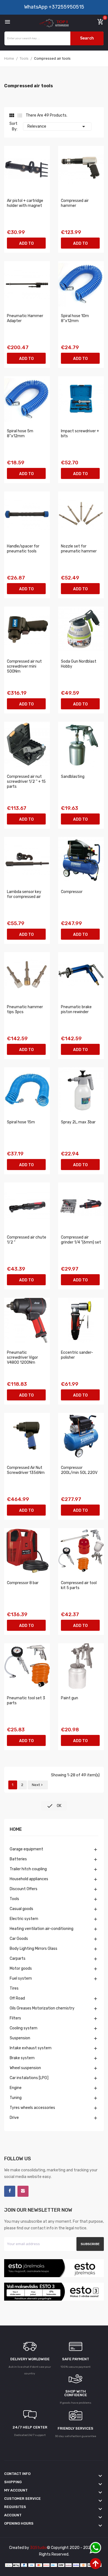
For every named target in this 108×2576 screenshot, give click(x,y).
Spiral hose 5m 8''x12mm (20, 434)
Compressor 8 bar (23, 1583)
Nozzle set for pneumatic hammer (79, 549)
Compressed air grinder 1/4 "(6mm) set (81, 1240)
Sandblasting (73, 777)
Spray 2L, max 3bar (78, 1122)
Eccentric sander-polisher (77, 1355)
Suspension (20, 2038)
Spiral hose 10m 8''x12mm (75, 318)
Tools (14, 1899)
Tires (14, 1988)
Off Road (17, 1998)
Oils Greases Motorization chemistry (42, 2008)
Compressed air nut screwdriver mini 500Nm (24, 666)
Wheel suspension (25, 2068)
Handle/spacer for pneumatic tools (23, 549)
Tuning (16, 2098)
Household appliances (29, 1879)
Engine (16, 2088)
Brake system (22, 2058)
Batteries (18, 1859)
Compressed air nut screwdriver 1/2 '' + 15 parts (26, 782)
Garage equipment (26, 1849)
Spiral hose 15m (21, 1122)
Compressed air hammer (75, 203)
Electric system (24, 1919)
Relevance (57, 127)
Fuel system (21, 1978)
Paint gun (70, 1698)
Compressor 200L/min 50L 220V (79, 1470)
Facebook (10, 2191)
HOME (16, 1830)
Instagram (23, 2191)
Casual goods (21, 1909)
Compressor (72, 892)
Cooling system (24, 2028)
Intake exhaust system (31, 2048)
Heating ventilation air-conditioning (42, 1929)
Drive (14, 2118)
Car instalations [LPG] (29, 2078)
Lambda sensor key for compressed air (24, 894)
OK (54, 1806)
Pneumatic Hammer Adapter (25, 318)
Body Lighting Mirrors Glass (34, 1949)
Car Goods (19, 1939)
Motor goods (21, 1968)
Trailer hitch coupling (28, 1869)
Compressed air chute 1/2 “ (27, 1240)
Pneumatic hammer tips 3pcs (25, 1009)
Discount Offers (24, 1889)
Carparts (18, 1959)
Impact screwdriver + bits (80, 434)
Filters (15, 2018)
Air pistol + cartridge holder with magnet (25, 203)
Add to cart (26, 245)
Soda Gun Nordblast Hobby (79, 664)
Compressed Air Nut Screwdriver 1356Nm (26, 1470)
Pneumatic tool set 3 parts (26, 1701)
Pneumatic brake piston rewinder (76, 1009)
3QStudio (38, 2548)
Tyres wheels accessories (32, 2108)
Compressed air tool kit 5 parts (79, 1585)
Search (87, 38)
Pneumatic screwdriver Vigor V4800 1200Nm (22, 1357)
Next (38, 1785)
